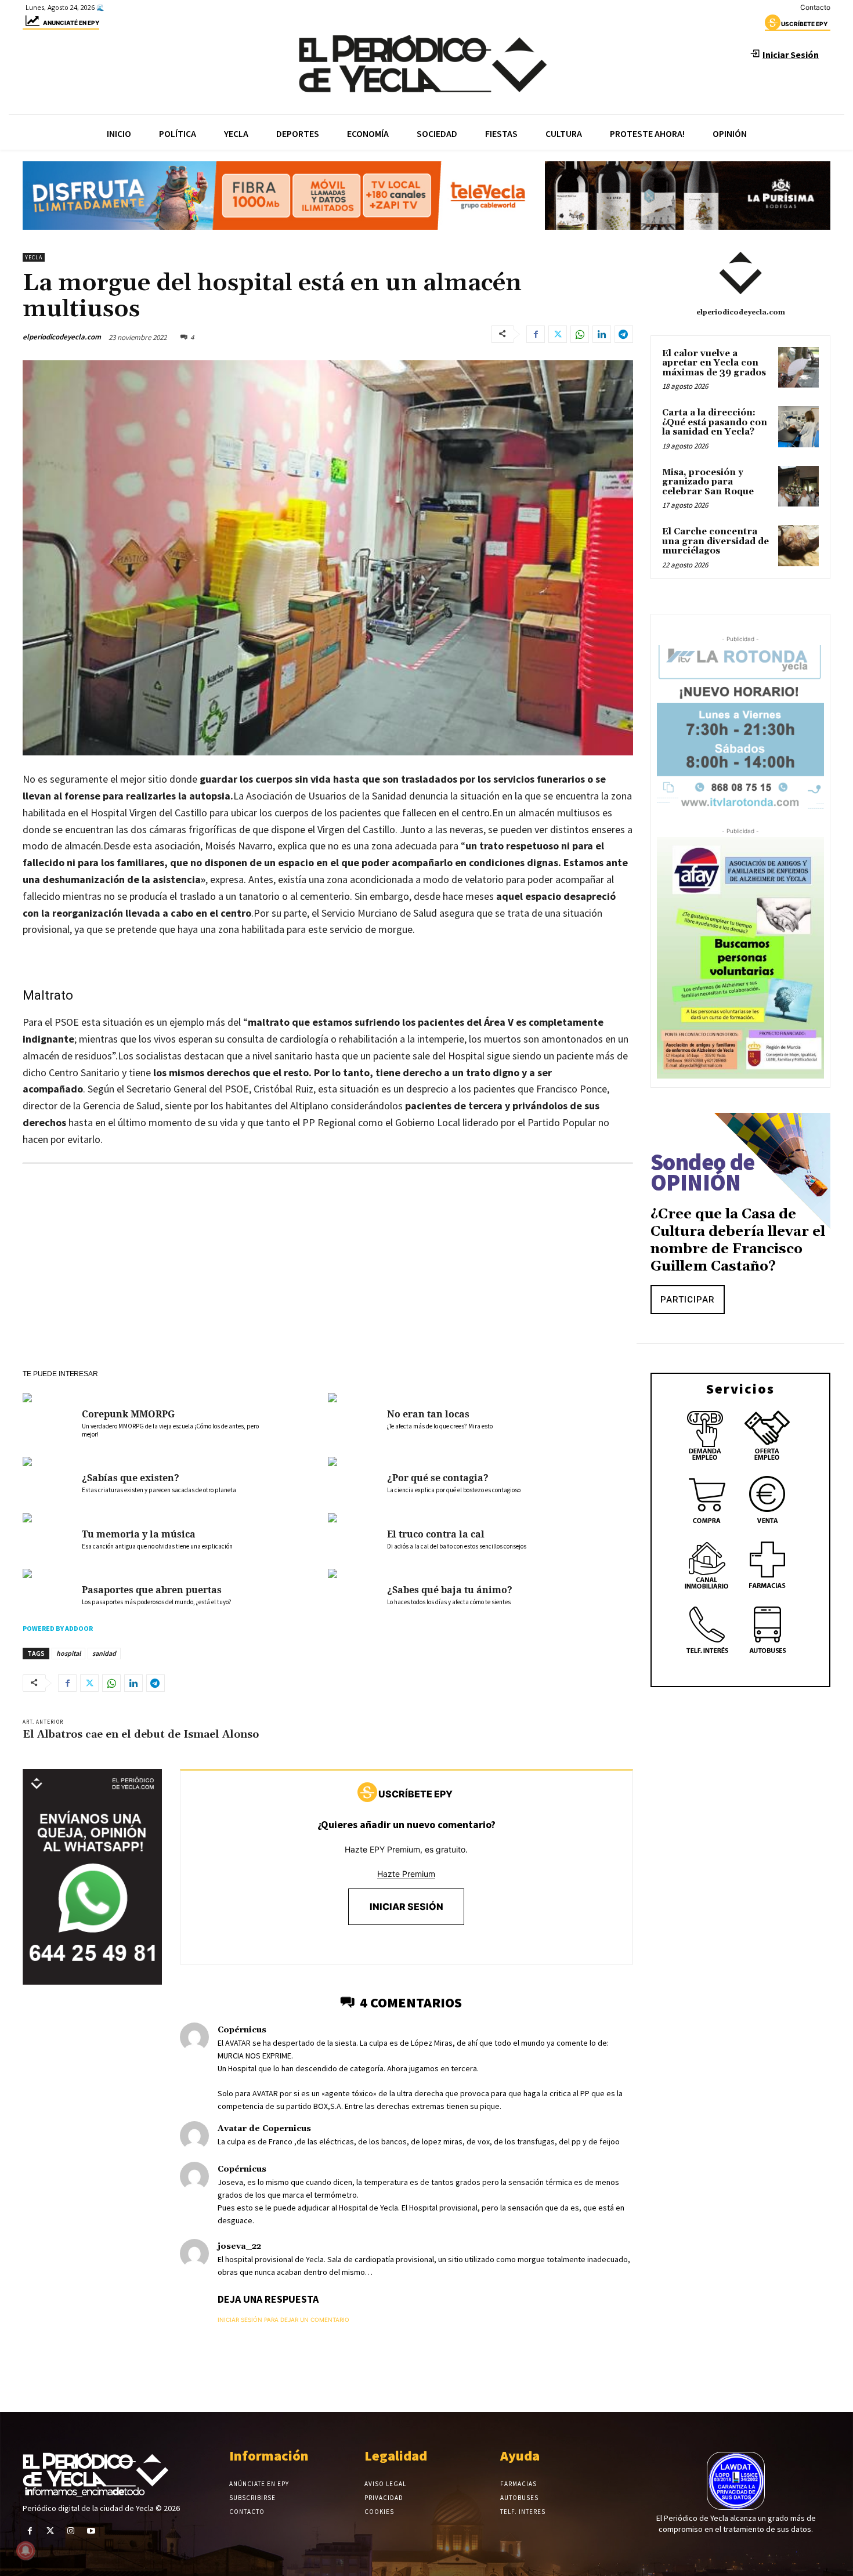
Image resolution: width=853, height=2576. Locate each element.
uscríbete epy (804, 24)
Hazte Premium (406, 1874)
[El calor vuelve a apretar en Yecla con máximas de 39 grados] (798, 367)
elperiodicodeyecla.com (62, 337)
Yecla (34, 257)
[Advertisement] (328, 1282)
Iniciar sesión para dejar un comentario (283, 2320)
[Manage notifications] (26, 2550)
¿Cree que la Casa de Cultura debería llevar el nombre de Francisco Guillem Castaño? (738, 1240)
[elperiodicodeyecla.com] (740, 273)
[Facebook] (536, 334)
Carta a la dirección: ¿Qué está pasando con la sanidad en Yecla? (715, 422)
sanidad (104, 1653)
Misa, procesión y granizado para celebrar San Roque (708, 482)
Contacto (815, 7)
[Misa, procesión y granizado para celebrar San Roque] (798, 486)
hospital (68, 1653)
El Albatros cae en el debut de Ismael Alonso (141, 1734)
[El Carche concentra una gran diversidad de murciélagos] (798, 545)
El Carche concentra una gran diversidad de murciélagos (715, 541)
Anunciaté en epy (71, 23)
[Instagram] (71, 2531)
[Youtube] (91, 2531)
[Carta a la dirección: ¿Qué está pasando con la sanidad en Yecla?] (798, 426)
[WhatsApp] (580, 334)
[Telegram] (624, 334)
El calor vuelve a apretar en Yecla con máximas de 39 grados (714, 363)
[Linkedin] (602, 334)
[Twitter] (558, 334)
